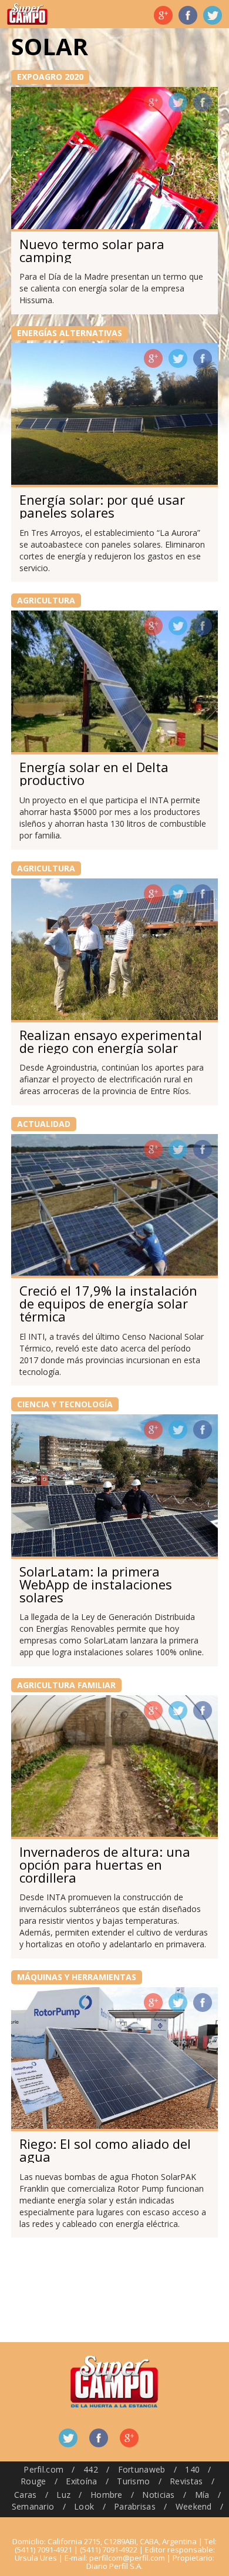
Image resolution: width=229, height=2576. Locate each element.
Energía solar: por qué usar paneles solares (102, 506)
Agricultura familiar (66, 1685)
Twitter (213, 15)
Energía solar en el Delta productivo (94, 773)
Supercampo (27, 14)
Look (84, 2506)
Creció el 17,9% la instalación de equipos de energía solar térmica (108, 1303)
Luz (63, 2495)
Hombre (107, 2495)
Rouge (33, 2481)
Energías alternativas (70, 333)
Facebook (188, 15)
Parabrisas (135, 2506)
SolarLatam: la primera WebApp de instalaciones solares (96, 1584)
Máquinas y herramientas (77, 1977)
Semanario (33, 2506)
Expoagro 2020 (50, 77)
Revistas (186, 2481)
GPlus (153, 102)
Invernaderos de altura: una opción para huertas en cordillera (105, 1864)
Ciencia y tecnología (65, 1404)
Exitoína (81, 2481)
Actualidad (44, 1124)
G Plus (163, 15)
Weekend (194, 2506)
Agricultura (46, 600)
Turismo (133, 2481)
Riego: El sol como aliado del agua (105, 2150)
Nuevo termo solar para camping (92, 250)
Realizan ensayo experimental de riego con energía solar (111, 1041)
